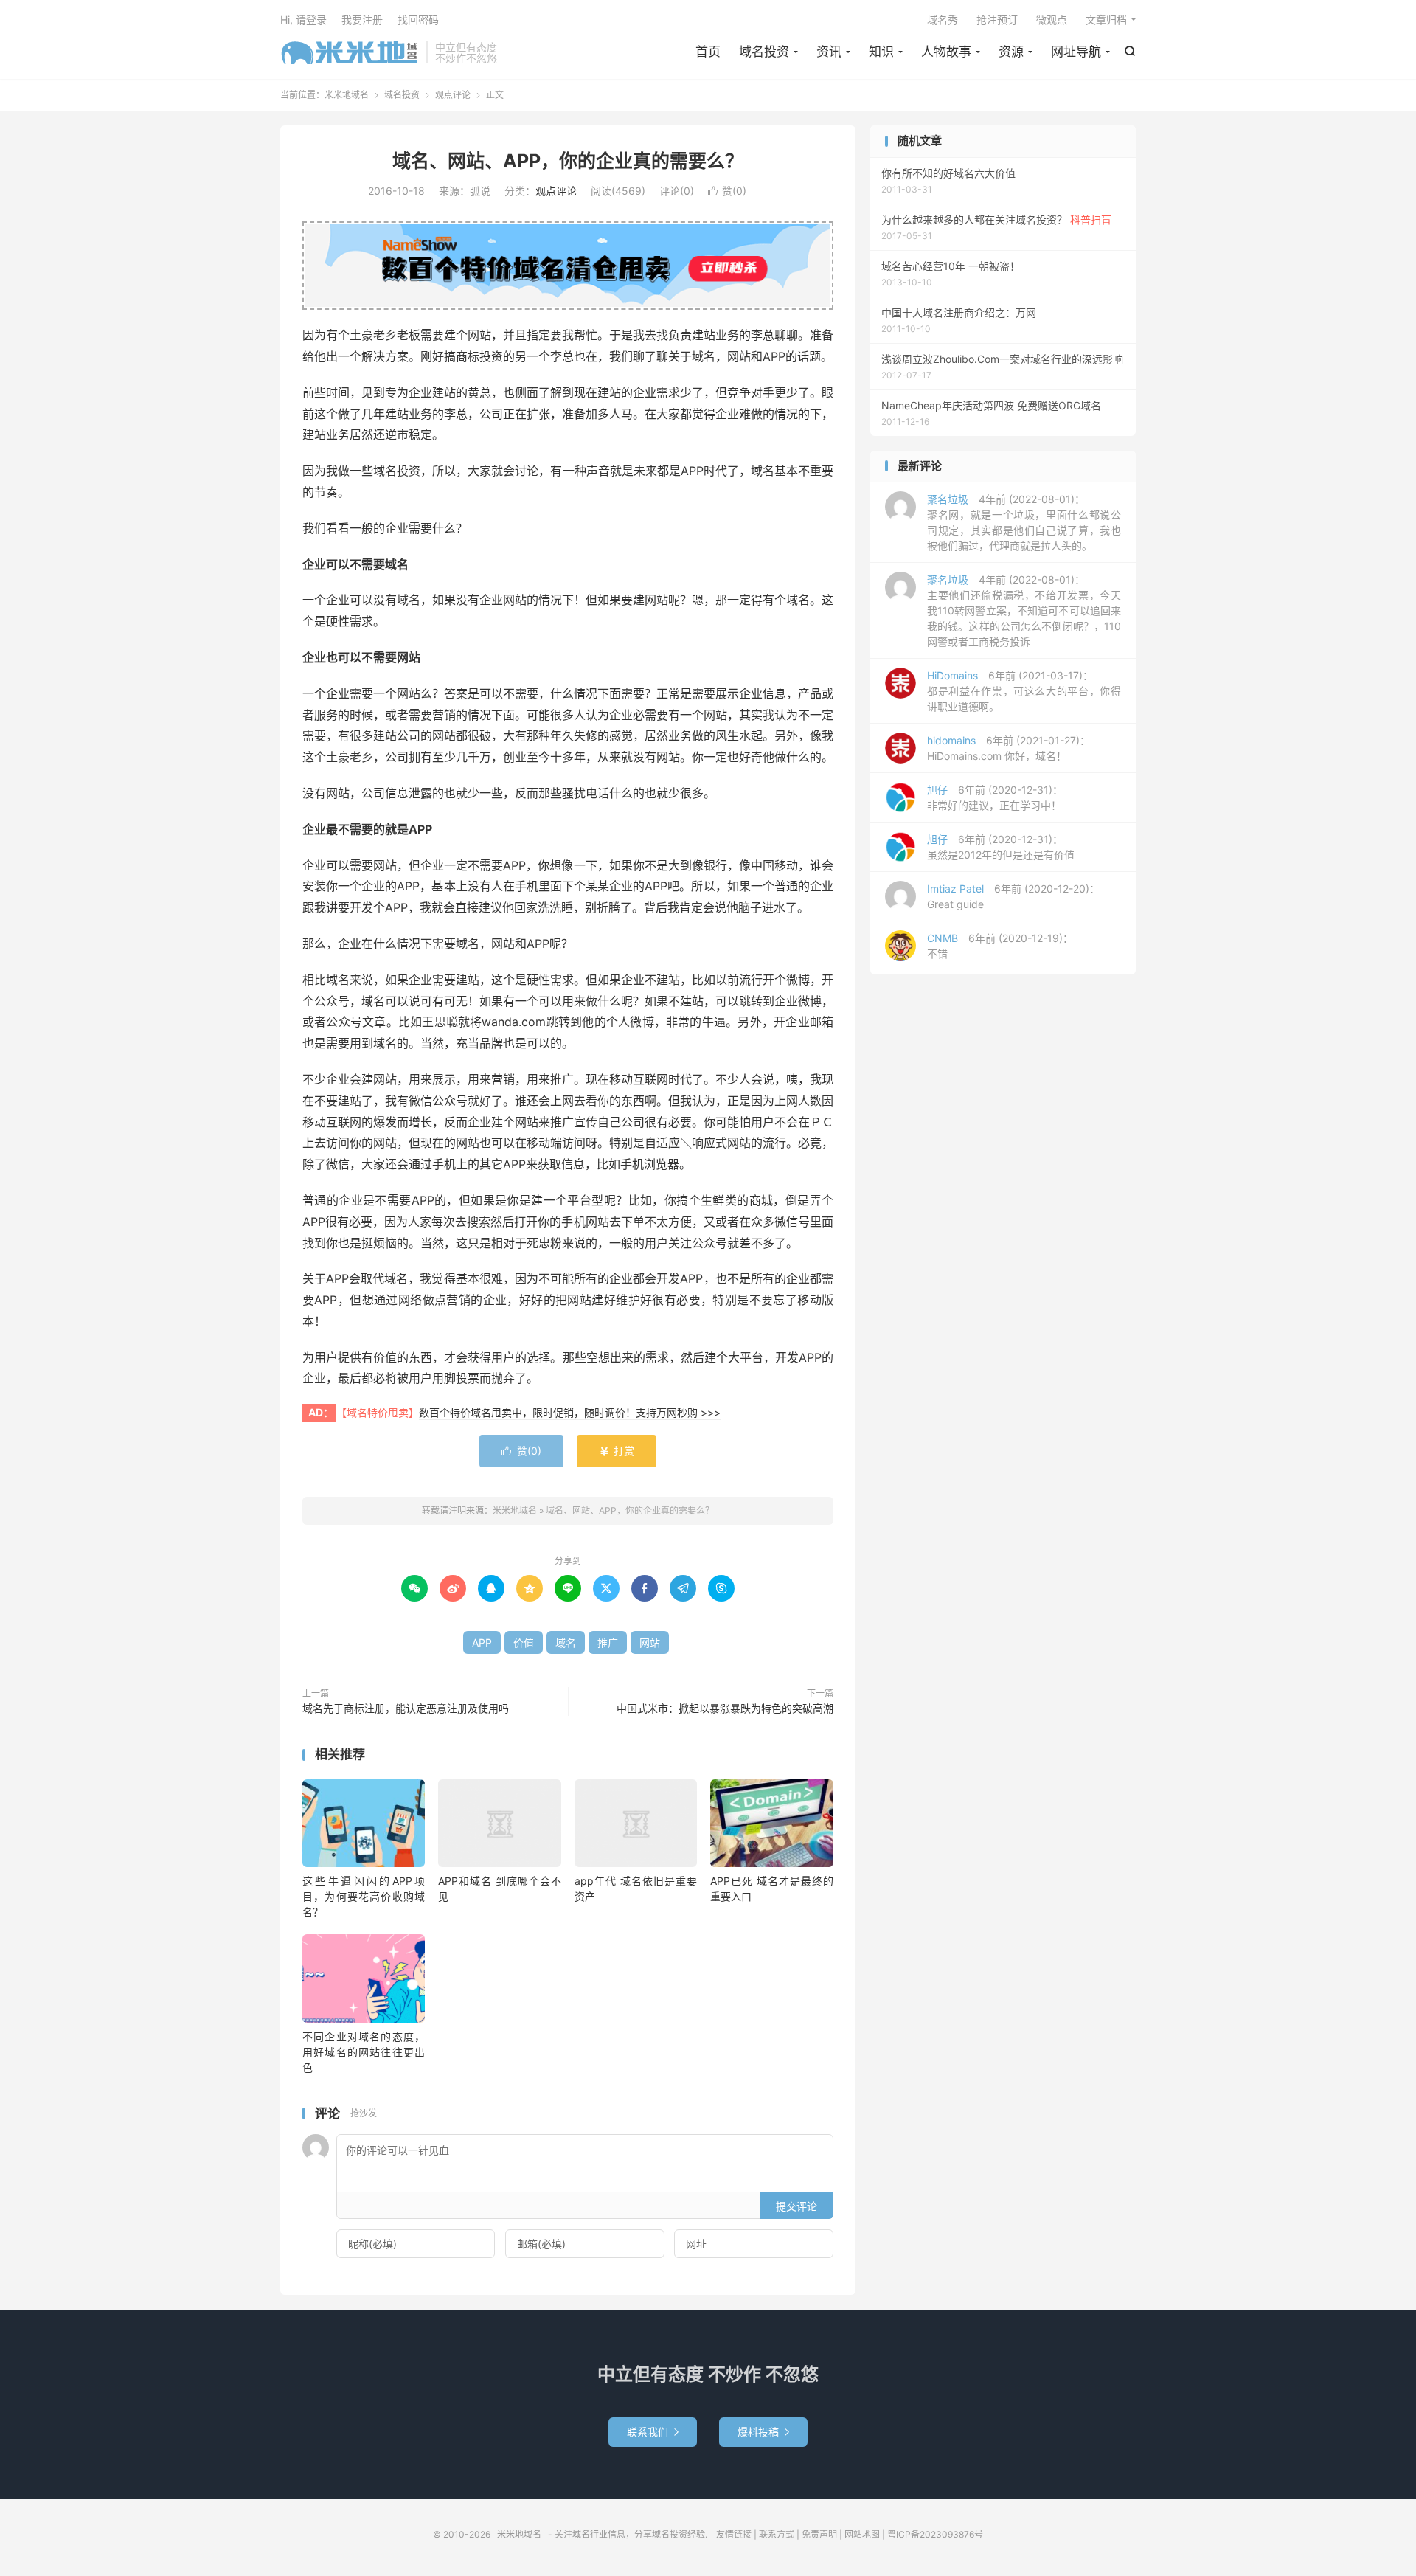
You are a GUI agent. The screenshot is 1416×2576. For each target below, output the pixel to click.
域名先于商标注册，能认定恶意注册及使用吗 (406, 1708)
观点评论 (453, 95)
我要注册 (362, 20)
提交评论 (796, 2206)
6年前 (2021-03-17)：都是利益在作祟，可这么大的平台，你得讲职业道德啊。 (1024, 691)
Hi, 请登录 (303, 20)
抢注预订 (997, 20)
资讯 (829, 52)
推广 (608, 1642)
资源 (1011, 52)
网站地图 (862, 2534)
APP (482, 1642)
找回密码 (418, 20)
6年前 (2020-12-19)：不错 (1000, 946)
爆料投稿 (763, 2432)
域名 (566, 1642)
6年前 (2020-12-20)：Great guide (1013, 896)
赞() (727, 191)
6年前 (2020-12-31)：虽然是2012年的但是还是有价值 (1001, 847)
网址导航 (1076, 52)
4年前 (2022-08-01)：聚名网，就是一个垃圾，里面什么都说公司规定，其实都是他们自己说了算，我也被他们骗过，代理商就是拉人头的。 (1024, 522)
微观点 (1052, 20)
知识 (881, 52)
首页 (708, 52)
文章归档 (1106, 20)
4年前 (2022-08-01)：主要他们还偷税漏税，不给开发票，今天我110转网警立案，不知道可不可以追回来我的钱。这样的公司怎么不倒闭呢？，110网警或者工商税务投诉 (1024, 610)
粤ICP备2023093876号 (935, 2534)
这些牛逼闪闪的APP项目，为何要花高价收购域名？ (364, 1896)
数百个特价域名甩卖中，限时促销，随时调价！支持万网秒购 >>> (570, 1412)
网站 (650, 1642)
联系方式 (777, 2534)
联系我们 (653, 2432)
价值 (524, 1642)
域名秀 (943, 20)
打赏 (617, 1451)
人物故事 (946, 52)
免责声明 (819, 2534)
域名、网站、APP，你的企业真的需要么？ (568, 161)
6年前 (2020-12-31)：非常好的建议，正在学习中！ (995, 797)
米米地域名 (350, 52)
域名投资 (764, 52)
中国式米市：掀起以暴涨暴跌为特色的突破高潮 (725, 1708)
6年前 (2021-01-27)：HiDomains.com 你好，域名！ (1009, 748)
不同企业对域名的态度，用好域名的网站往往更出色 (364, 2052)
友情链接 (734, 2534)
